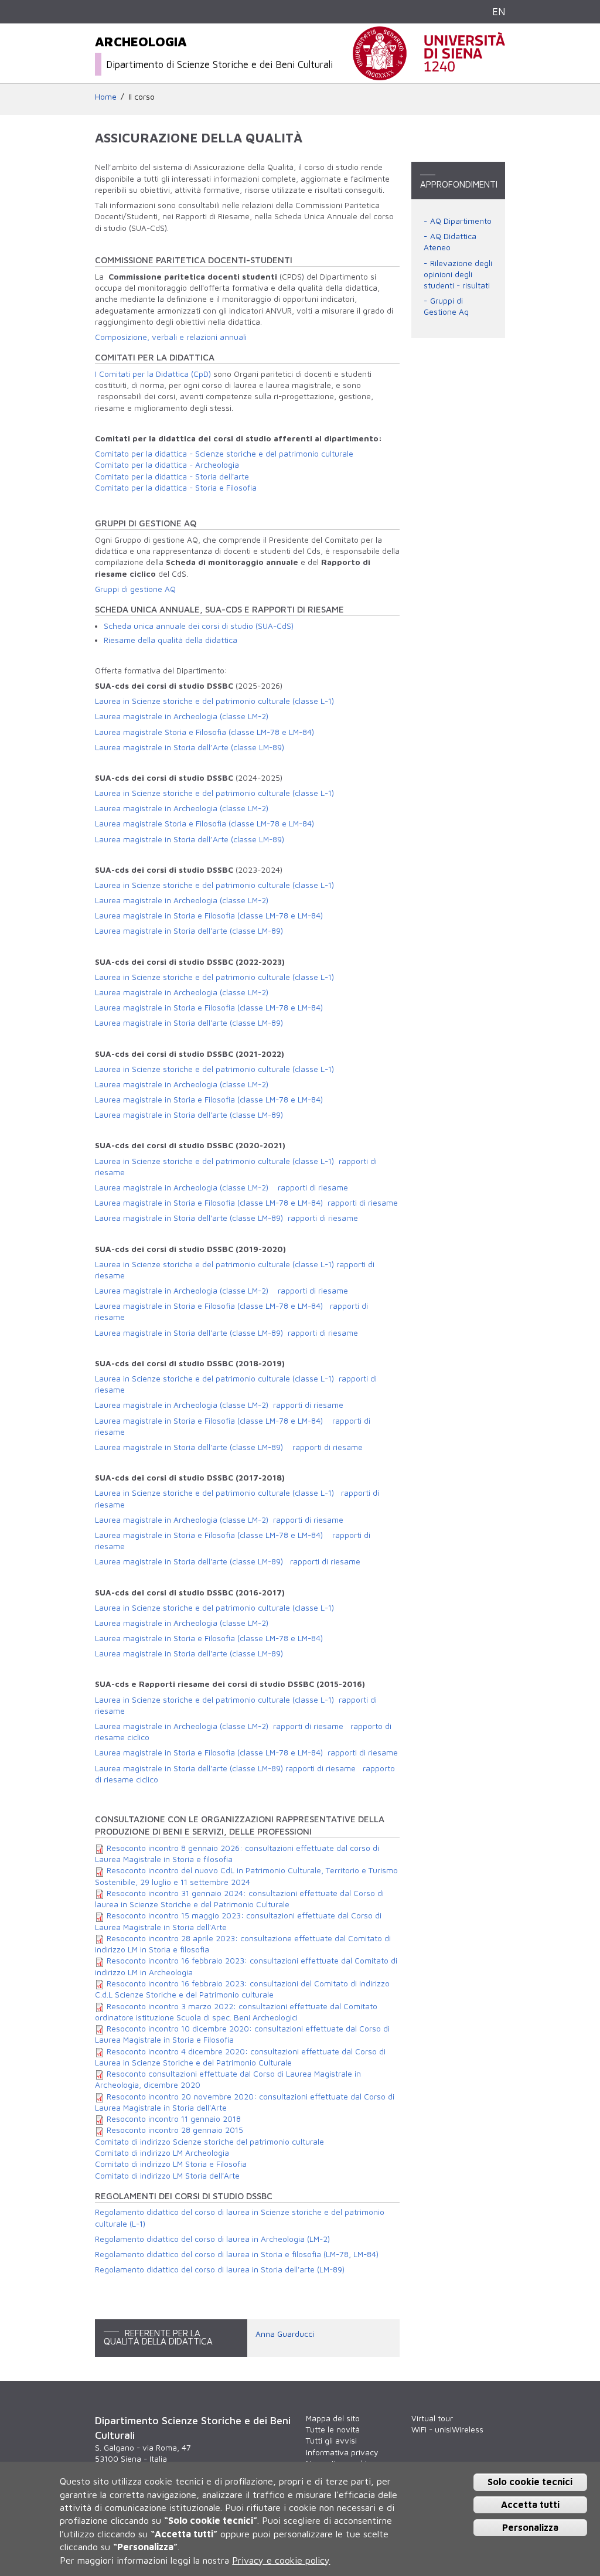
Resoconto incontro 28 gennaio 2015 (175, 2130)
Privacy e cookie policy (281, 2560)
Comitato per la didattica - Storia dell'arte (172, 477)
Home (106, 97)
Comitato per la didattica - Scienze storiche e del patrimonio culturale (224, 454)
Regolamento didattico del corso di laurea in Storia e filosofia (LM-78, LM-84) (237, 2254)
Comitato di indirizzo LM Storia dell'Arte (167, 2176)
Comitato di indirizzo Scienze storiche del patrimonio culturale (209, 2142)
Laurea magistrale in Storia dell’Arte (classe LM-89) (190, 747)
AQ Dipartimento (461, 221)
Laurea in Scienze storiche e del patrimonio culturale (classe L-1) (214, 701)
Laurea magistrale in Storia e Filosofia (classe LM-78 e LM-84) (209, 1100)
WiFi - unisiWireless (447, 2429)
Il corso (142, 97)
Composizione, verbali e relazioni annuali (171, 337)
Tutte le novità (333, 2429)
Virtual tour (432, 2418)
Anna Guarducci (285, 2334)
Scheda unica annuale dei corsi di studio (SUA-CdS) (199, 626)
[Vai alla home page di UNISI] (429, 74)
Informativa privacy (342, 2452)
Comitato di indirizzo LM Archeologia (162, 2153)
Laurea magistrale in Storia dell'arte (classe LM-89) (189, 1115)
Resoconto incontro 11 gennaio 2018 (174, 2119)
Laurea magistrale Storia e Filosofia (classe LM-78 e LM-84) (206, 732)
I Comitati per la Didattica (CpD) (153, 374)
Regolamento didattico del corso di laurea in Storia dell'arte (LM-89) (220, 2269)
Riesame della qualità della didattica (171, 640)
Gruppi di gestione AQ (135, 589)
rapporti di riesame (313, 1187)
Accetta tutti (530, 2504)
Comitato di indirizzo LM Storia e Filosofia (171, 2164)
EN (499, 11)
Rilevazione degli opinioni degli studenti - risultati (458, 275)
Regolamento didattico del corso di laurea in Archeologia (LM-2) (212, 2239)
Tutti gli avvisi (331, 2441)
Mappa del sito (333, 2418)
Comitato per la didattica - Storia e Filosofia (176, 488)
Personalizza (530, 2527)
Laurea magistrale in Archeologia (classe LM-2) (182, 716)
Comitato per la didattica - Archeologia (167, 465)
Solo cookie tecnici (530, 2482)
